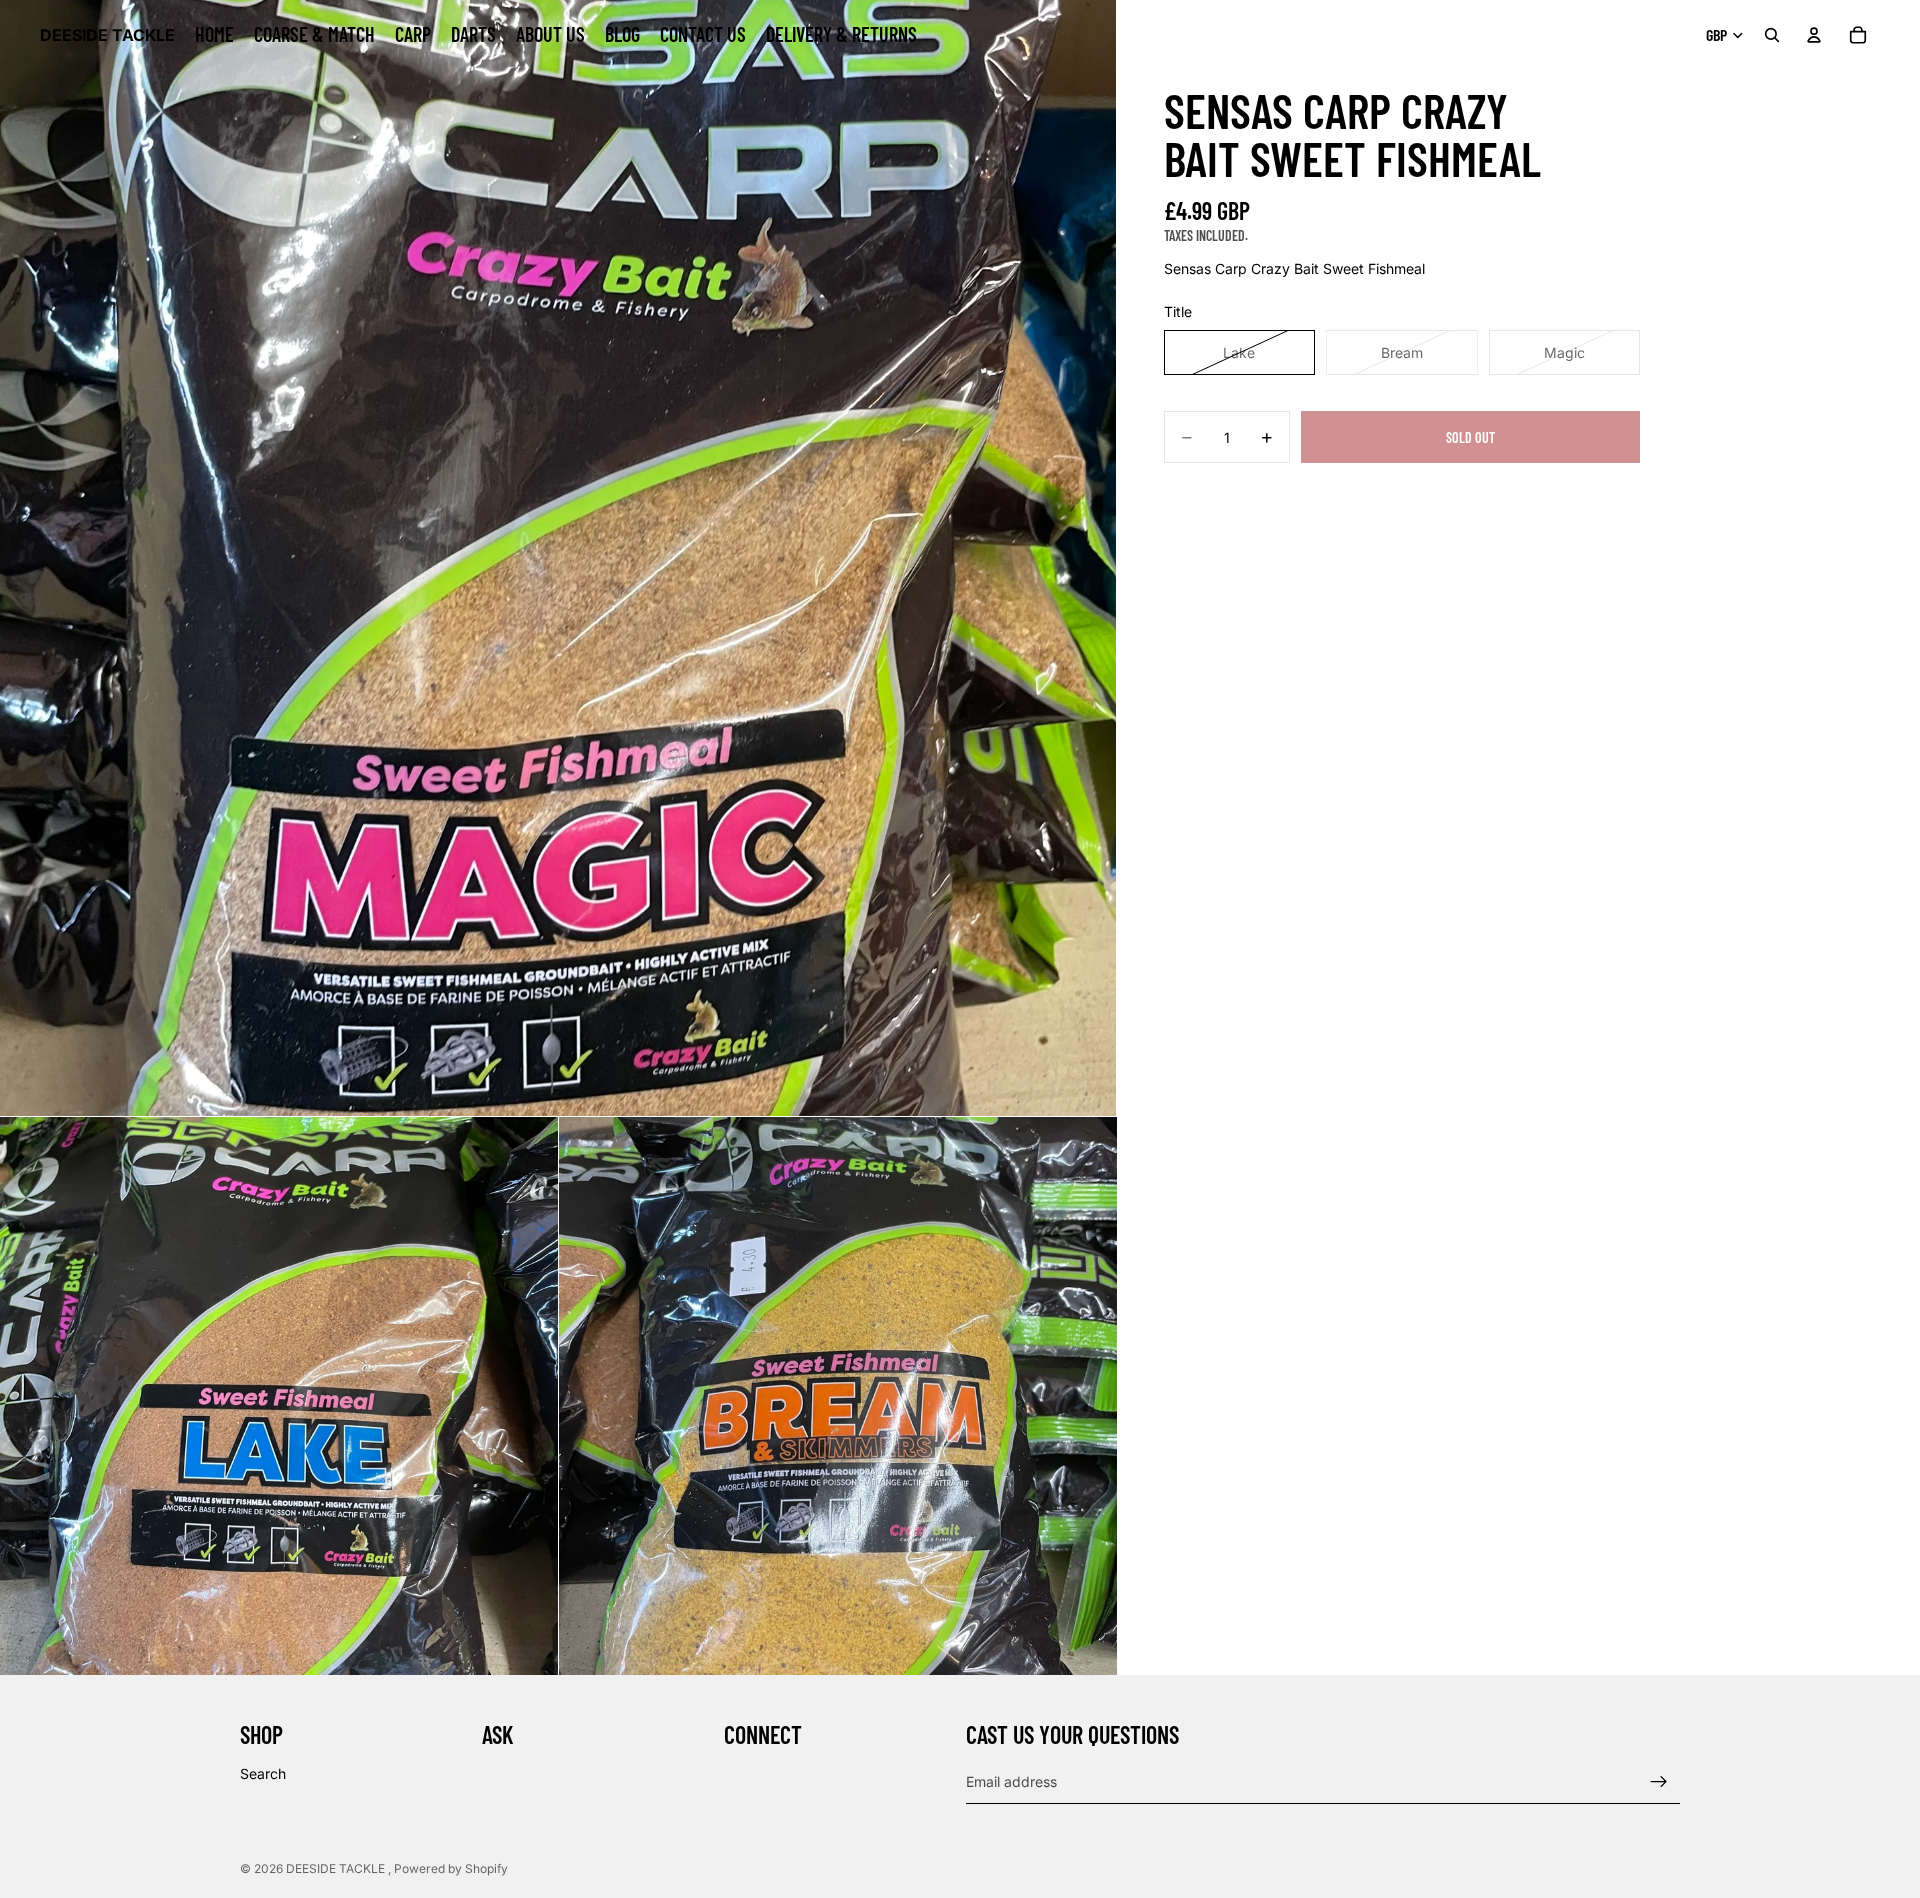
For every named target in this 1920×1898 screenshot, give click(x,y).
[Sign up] (1659, 1782)
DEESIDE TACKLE (337, 1868)
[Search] (1772, 35)
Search (263, 1773)
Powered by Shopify (451, 1868)
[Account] (1814, 35)
